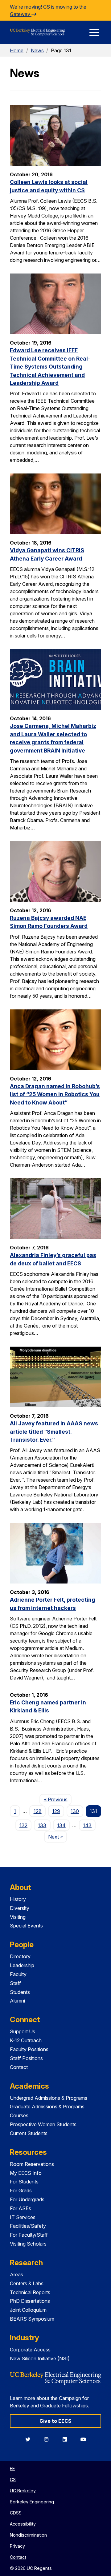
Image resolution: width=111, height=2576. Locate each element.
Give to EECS (55, 2421)
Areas (16, 2274)
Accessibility (23, 2524)
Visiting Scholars (28, 2244)
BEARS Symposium (32, 2319)
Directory (20, 1956)
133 (42, 1825)
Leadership (22, 1965)
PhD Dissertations (30, 2301)
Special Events (26, 1926)
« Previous (58, 1799)
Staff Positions (26, 2058)
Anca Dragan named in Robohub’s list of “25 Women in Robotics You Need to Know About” (55, 1094)
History (18, 1899)
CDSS (16, 2513)
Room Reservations (32, 2164)
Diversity (20, 1908)
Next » (58, 1837)
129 (56, 1811)
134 (61, 1825)
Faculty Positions (29, 2049)
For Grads (21, 2191)
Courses (19, 2115)
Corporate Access (30, 2350)
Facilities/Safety (28, 2226)
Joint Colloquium (28, 2310)
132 (23, 1825)
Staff (15, 1983)
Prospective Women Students (43, 2124)
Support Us (23, 2031)
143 (87, 1825)
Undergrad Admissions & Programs (49, 2098)
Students (20, 1992)
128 (38, 1811)
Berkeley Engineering (32, 2502)
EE (12, 2468)
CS (13, 2480)
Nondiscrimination (28, 2535)
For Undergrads (27, 2199)
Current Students (29, 2133)
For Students (24, 2182)
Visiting (18, 1917)
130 (75, 1811)
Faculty (18, 1974)
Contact (19, 2067)
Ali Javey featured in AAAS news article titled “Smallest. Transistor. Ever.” (54, 1432)
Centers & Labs (27, 2283)
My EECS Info (26, 2173)
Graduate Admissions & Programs (47, 2107)
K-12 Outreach (26, 2040)
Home (17, 50)
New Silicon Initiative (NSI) (40, 2358)
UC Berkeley (23, 2491)
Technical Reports (30, 2292)
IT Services (23, 2217)
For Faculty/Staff (29, 2235)
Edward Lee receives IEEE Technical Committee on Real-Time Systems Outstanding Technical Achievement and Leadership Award (50, 367)
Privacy (17, 2546)
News (37, 50)
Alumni (17, 2001)
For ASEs (21, 2208)
